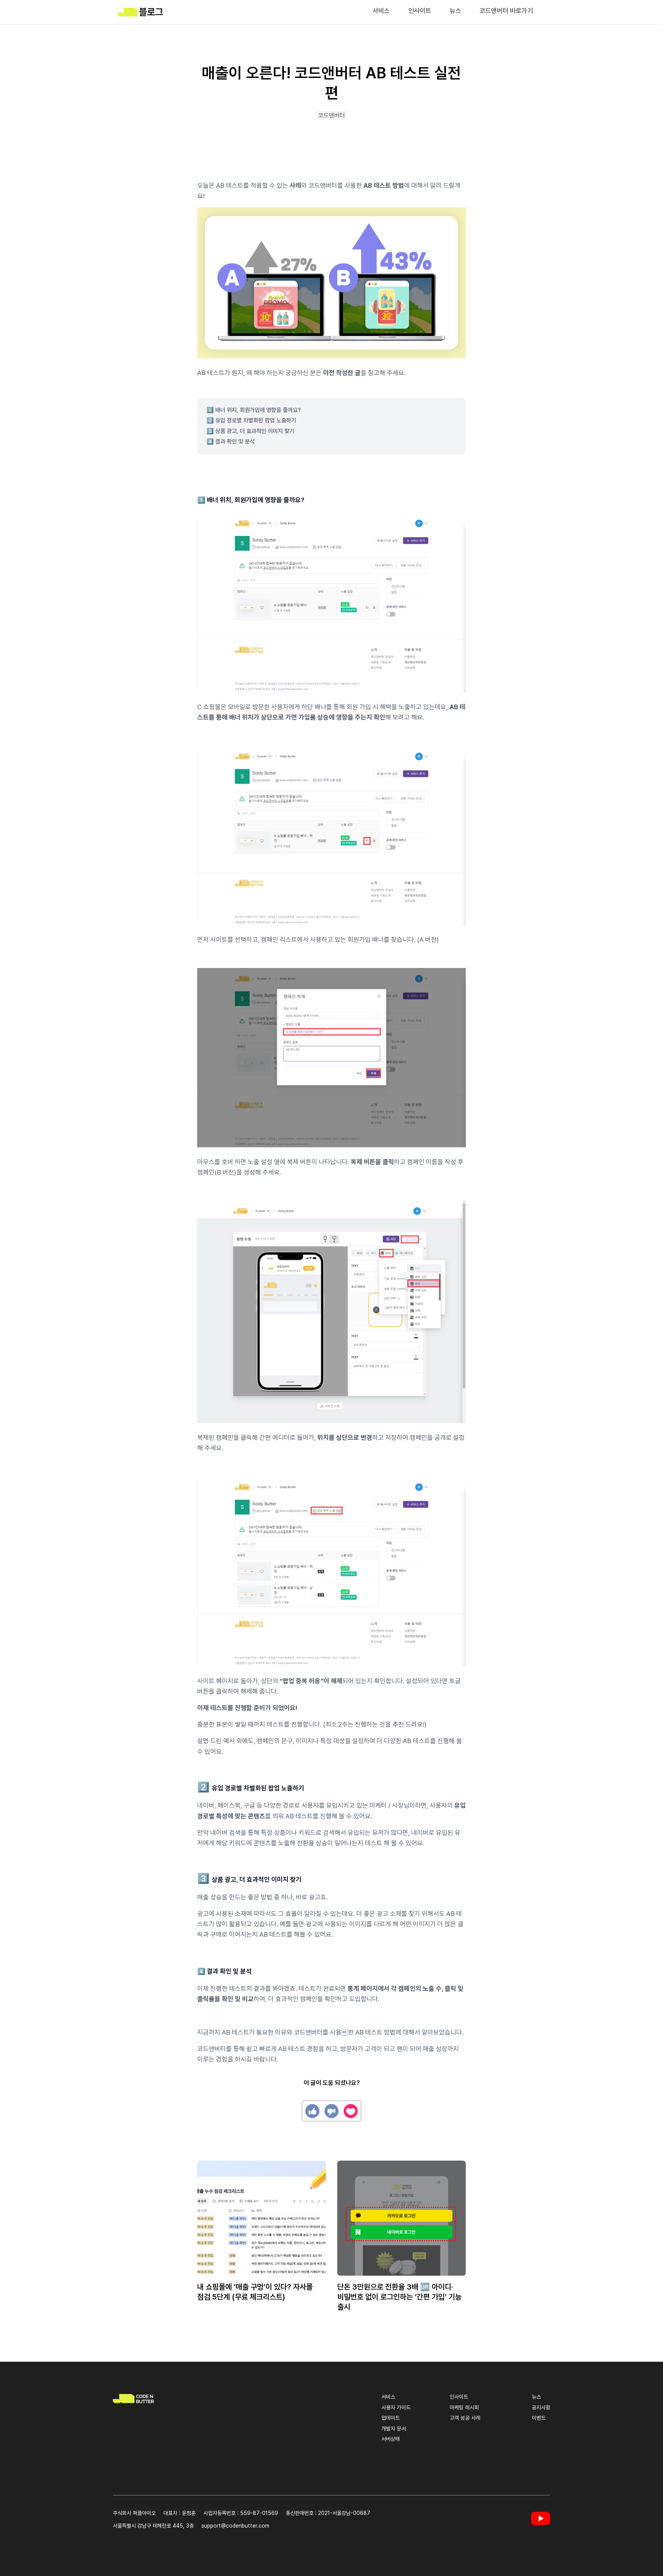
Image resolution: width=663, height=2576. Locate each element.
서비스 (381, 11)
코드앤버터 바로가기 (506, 11)
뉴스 (455, 11)
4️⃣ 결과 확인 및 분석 (231, 442)
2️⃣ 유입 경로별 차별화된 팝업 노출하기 (251, 420)
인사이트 (420, 11)
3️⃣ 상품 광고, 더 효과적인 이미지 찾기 (250, 431)
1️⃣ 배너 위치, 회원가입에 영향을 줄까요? (254, 410)
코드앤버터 (331, 115)
